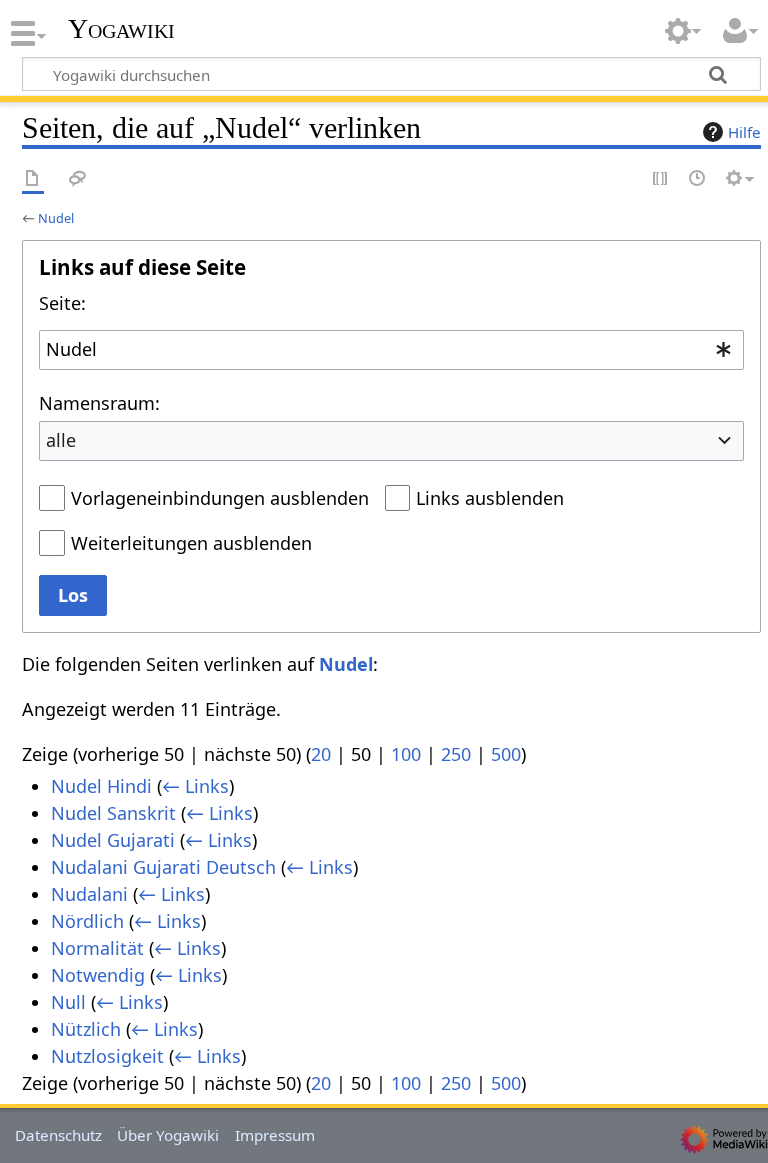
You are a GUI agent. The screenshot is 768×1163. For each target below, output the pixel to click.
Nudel (56, 218)
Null (68, 1002)
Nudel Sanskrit (113, 813)
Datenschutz (58, 1135)
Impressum (275, 1135)
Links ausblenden (490, 498)
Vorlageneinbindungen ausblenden (220, 498)
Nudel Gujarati (113, 840)
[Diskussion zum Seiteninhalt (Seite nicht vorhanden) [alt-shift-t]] (78, 179)
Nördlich (87, 921)
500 (506, 754)
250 (456, 754)
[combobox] (391, 350)
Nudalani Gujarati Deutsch (163, 867)
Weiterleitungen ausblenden (191, 543)
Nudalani (89, 894)
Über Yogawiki (168, 1135)
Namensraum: (99, 403)
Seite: (62, 303)
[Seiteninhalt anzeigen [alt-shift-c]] (33, 179)
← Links (195, 786)
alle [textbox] (61, 440)
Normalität (97, 948)
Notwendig (98, 975)
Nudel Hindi (101, 786)
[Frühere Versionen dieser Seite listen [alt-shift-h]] (698, 179)
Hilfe (744, 132)
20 (321, 754)
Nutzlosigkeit (107, 1056)
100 (406, 754)
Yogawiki (121, 29)
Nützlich (86, 1029)
